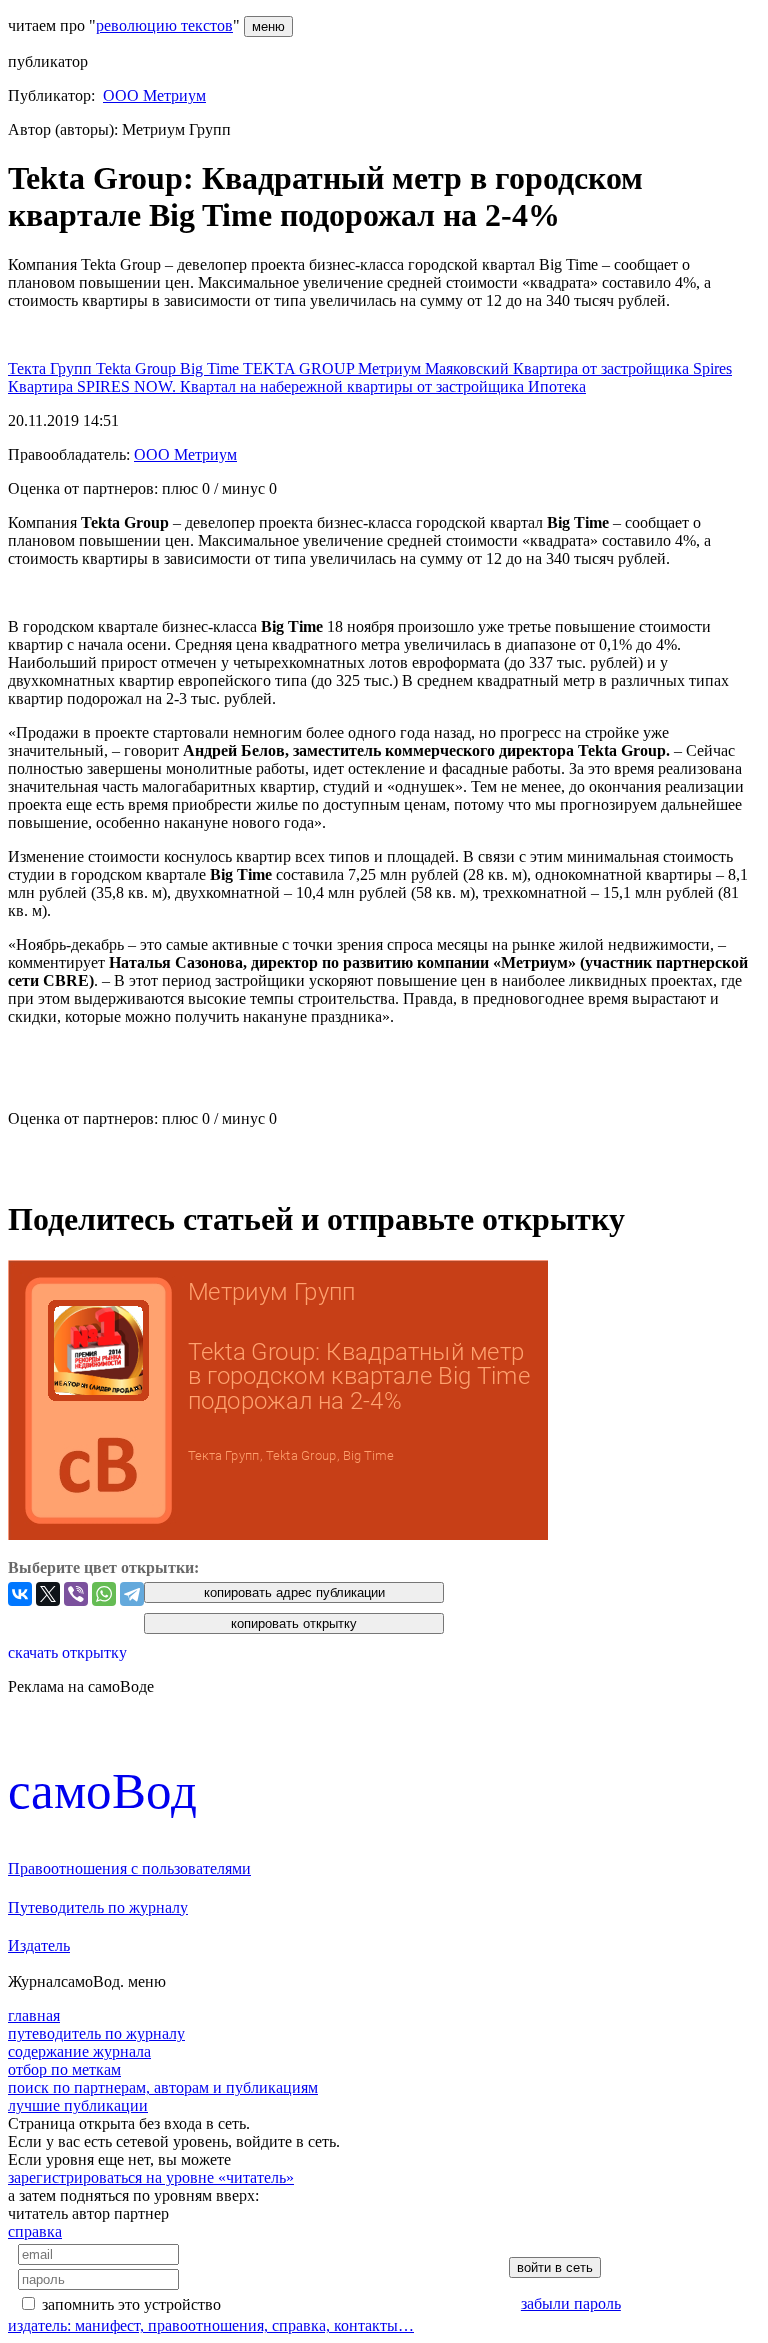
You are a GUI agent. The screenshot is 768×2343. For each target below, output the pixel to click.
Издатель (39, 1945)
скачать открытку (67, 1652)
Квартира (42, 386)
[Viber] (76, 1594)
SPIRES (105, 386)
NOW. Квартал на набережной (240, 386)
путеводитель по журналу (96, 2033)
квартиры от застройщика (437, 386)
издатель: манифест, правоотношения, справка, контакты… (211, 2325)
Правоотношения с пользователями (129, 1868)
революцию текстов (164, 25)
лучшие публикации (78, 2105)
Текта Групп (52, 368)
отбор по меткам (64, 2069)
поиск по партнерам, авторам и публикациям (163, 2087)
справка (35, 2231)
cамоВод (102, 1790)
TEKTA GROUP (300, 368)
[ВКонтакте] (20, 1594)
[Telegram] (132, 1594)
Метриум (391, 368)
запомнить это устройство (131, 2304)
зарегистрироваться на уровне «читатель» (151, 2177)
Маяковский (469, 368)
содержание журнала (79, 2051)
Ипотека (557, 386)
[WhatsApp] (104, 1594)
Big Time (211, 368)
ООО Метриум (154, 95)
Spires (712, 368)
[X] (48, 1594)
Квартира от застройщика (603, 368)
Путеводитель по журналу (98, 1907)
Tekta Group (138, 368)
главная (34, 2015)
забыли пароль (571, 2303)
